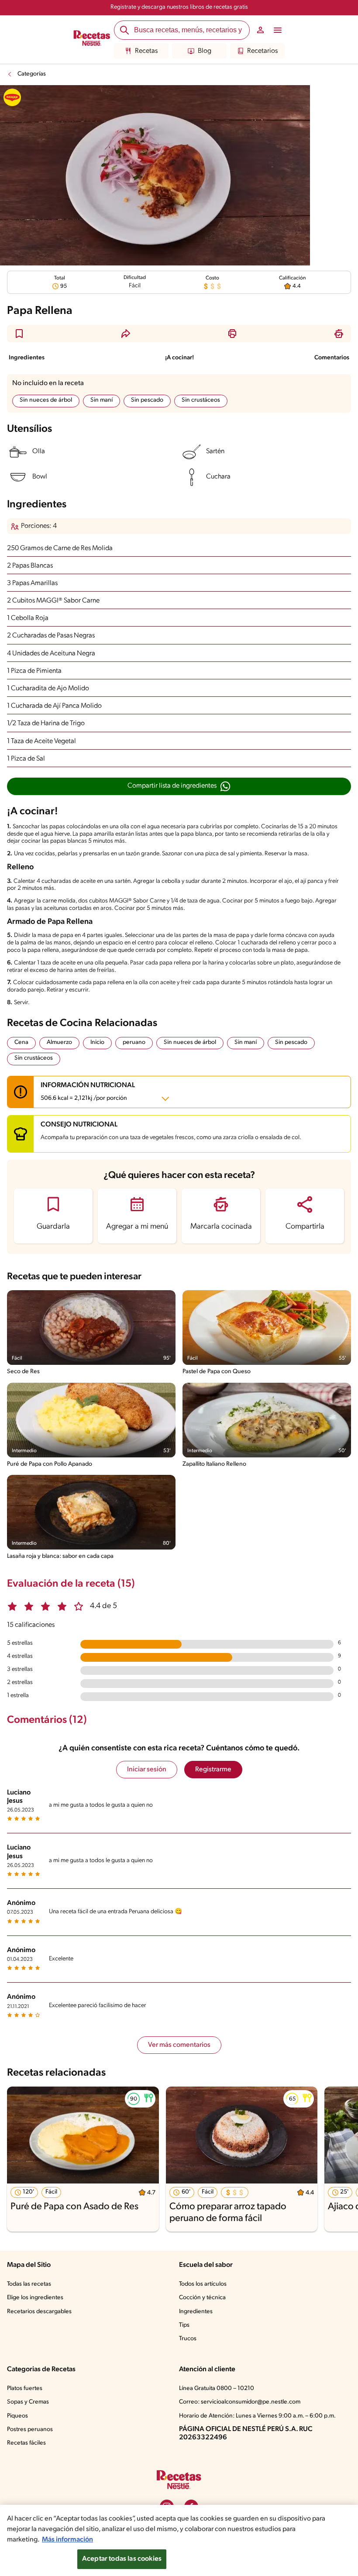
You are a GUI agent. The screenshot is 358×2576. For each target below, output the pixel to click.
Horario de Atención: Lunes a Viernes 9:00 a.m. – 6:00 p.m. (257, 2416)
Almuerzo (59, 1042)
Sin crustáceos (201, 400)
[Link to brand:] (12, 97)
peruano (134, 1042)
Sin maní (102, 400)
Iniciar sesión (147, 1770)
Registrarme (213, 1770)
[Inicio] (92, 39)
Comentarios (332, 358)
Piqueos (17, 2416)
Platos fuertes (25, 2388)
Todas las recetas (29, 2284)
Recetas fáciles (26, 2443)
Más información (67, 2540)
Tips (184, 2325)
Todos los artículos (203, 2284)
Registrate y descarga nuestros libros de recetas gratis (179, 7)
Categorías (32, 74)
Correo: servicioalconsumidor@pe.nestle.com (240, 2402)
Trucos (188, 2339)
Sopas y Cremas (28, 2402)
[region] (179, 2540)
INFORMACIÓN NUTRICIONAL (88, 1092)
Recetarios (262, 51)
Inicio (97, 1042)
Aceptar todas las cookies (122, 2559)
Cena (21, 1042)
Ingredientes (27, 358)
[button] (19, 334)
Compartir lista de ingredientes (172, 786)
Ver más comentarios (179, 2045)
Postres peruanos (30, 2430)
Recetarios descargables (39, 2312)
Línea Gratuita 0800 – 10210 (217, 2388)
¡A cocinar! (179, 358)
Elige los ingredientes (35, 2298)
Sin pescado (147, 400)
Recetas (146, 51)
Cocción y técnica (202, 2298)
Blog (205, 51)
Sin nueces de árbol (46, 400)
